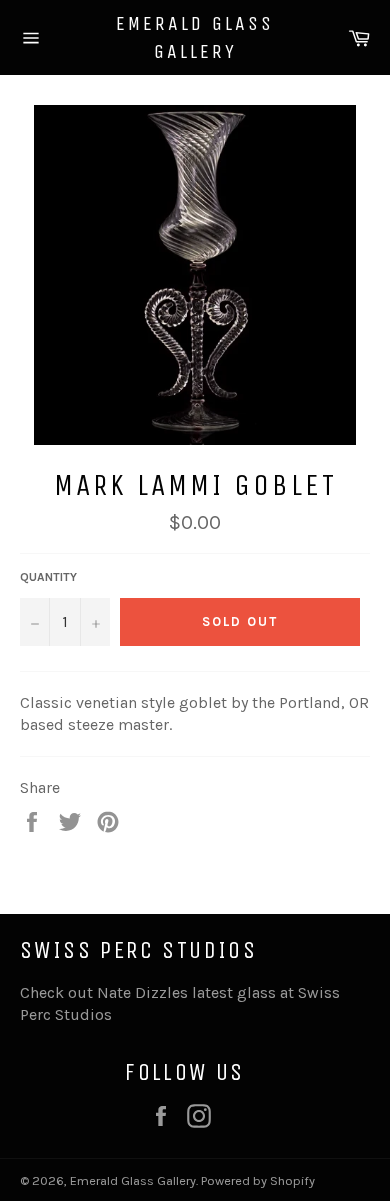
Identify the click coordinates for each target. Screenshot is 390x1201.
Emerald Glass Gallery (195, 37)
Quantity (48, 577)
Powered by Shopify (258, 1180)
